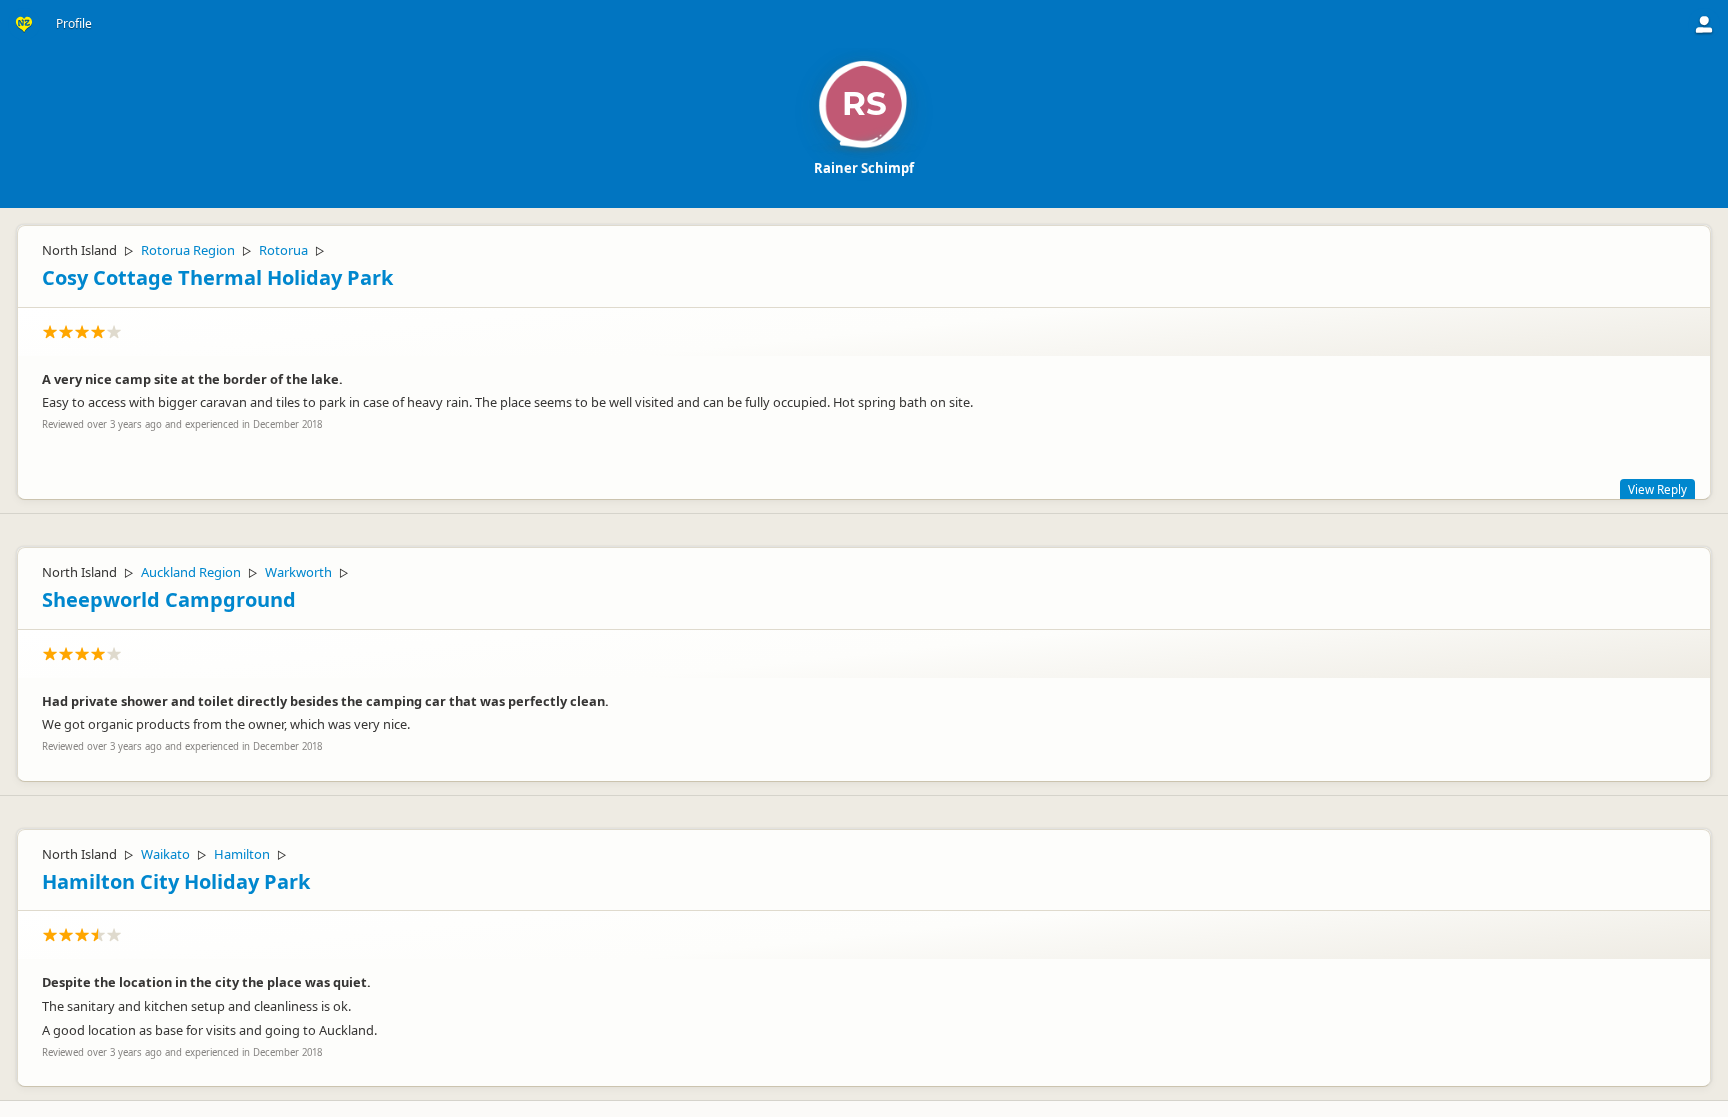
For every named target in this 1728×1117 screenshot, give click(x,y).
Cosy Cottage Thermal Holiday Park (217, 277)
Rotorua (283, 250)
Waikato (165, 854)
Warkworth (298, 572)
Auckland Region (191, 572)
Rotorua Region (188, 250)
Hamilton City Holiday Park (176, 881)
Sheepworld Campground (169, 599)
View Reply (1657, 489)
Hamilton (242, 854)
